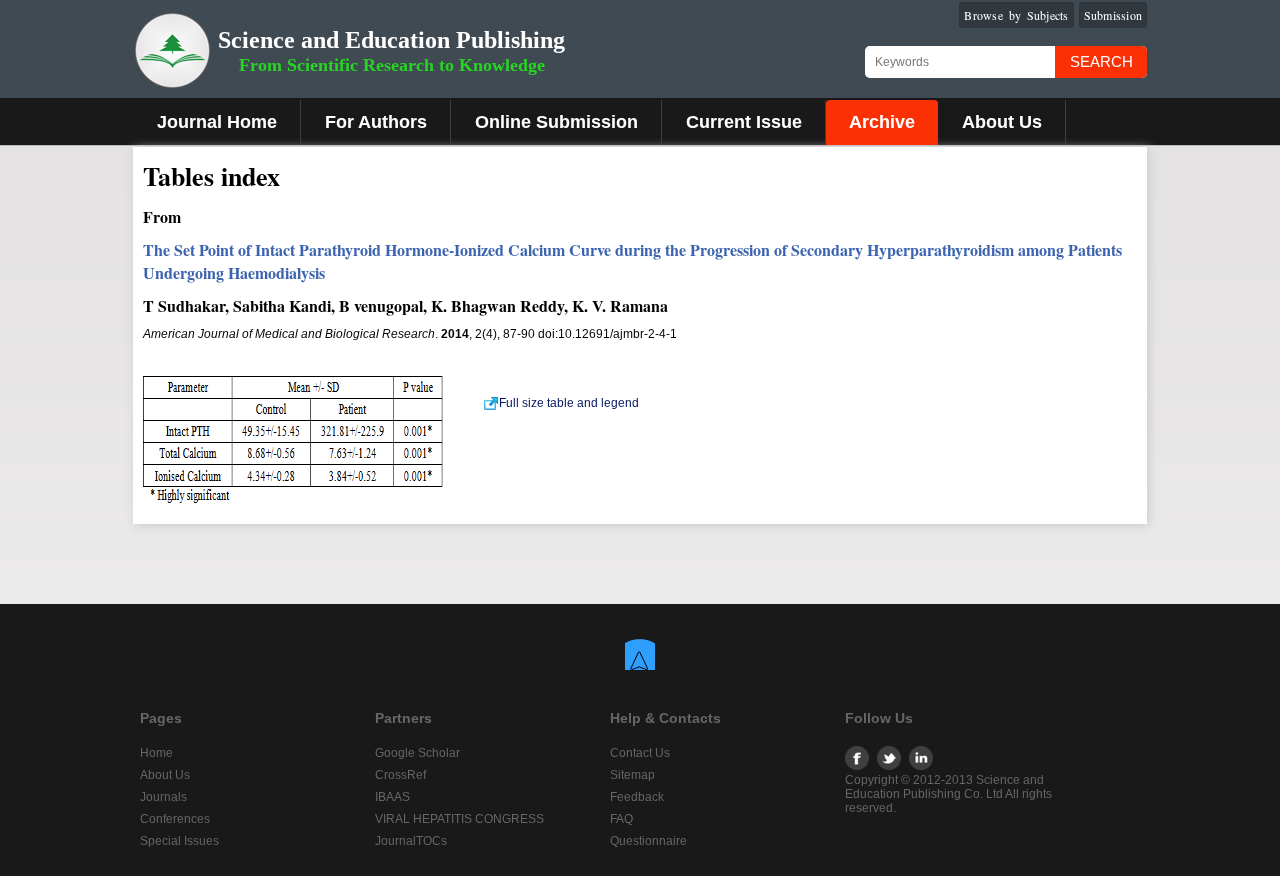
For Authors (376, 122)
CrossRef (400, 775)
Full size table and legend (569, 403)
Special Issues (179, 841)
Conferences (175, 819)
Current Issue (744, 122)
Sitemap (632, 775)
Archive (882, 122)
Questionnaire (648, 841)
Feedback (637, 797)
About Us (1002, 122)
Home (156, 753)
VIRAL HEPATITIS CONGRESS (459, 819)
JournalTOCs (411, 841)
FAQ (621, 819)
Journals (163, 797)
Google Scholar (417, 753)
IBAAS (392, 797)
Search (1101, 61)
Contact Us (640, 753)
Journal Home (217, 122)
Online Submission (556, 122)
